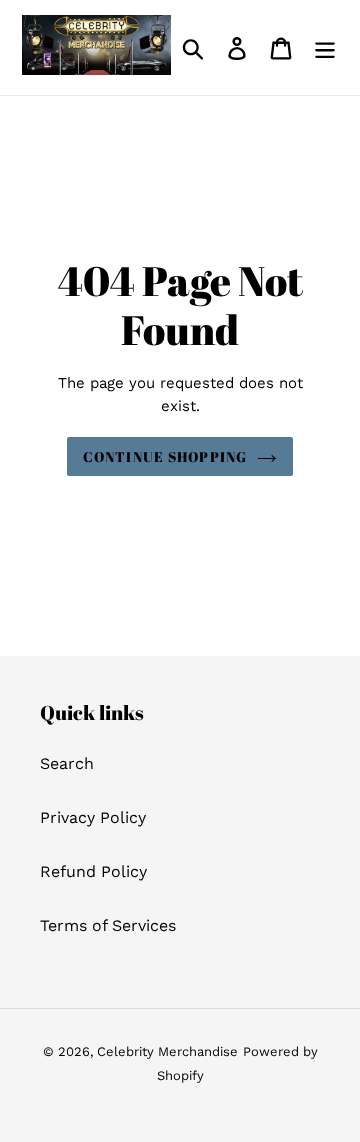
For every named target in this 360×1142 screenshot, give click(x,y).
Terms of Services (108, 925)
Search (67, 763)
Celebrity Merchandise (167, 1051)
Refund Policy (93, 871)
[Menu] (325, 47)
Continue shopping (165, 456)
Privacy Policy (93, 817)
